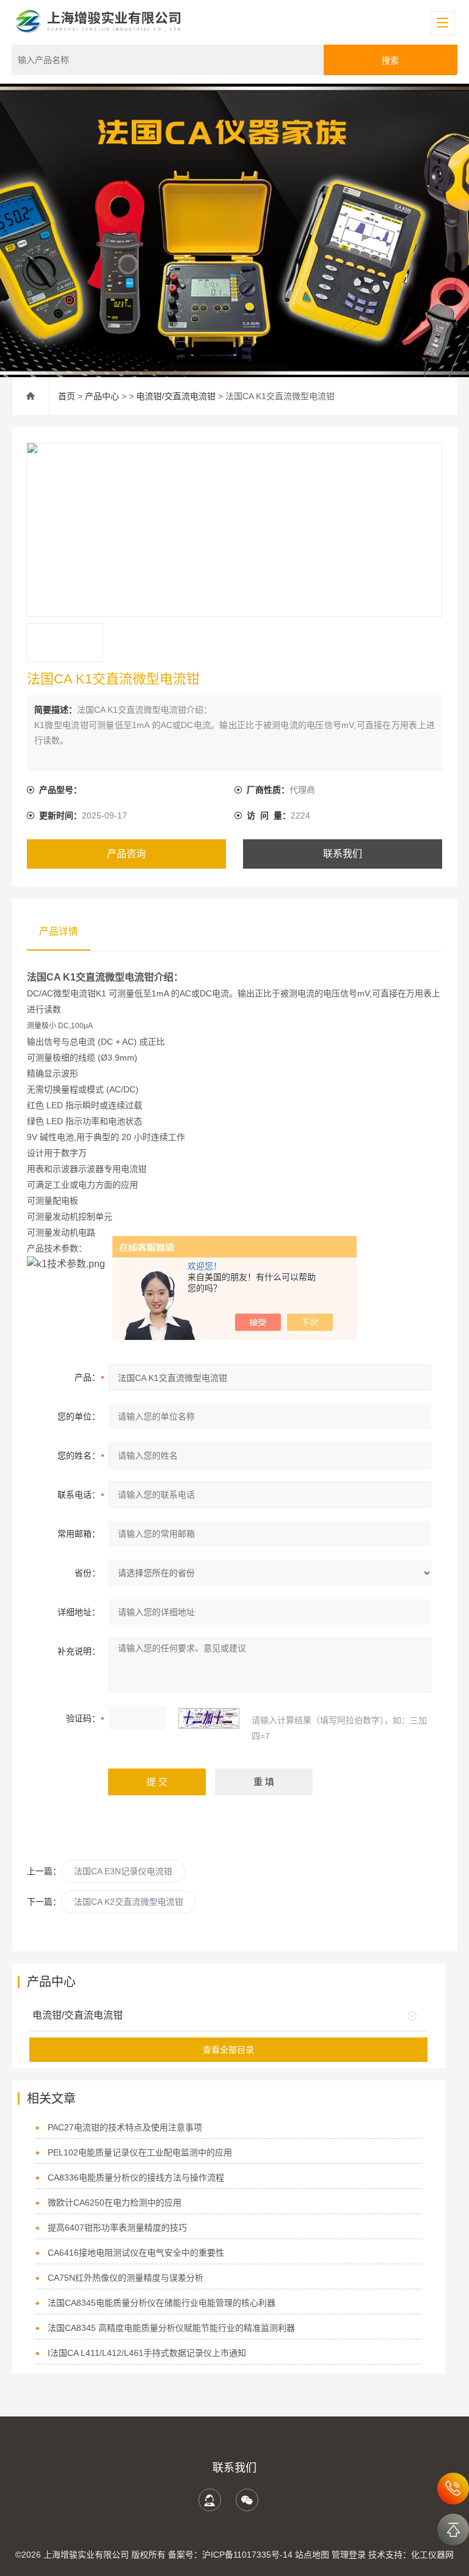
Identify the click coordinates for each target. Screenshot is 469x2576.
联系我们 (343, 854)
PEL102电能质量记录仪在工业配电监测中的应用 (140, 2152)
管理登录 (349, 2555)
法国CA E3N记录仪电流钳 (123, 1871)
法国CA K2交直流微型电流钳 (129, 1902)
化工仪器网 (432, 2555)
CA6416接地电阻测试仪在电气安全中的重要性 (136, 2253)
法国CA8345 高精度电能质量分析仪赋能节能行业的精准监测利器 (171, 2328)
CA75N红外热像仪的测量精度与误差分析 (125, 2278)
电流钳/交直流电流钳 (176, 396)
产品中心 (102, 396)
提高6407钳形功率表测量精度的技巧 (117, 2228)
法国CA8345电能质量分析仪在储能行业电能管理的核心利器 (162, 2303)
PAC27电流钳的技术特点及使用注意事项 (125, 2127)
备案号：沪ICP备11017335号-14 (230, 2555)
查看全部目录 (228, 2050)
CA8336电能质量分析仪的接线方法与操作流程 (136, 2177)
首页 (67, 396)
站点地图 (312, 2555)
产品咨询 (126, 854)
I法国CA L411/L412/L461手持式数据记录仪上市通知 (147, 2353)
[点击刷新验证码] (209, 1718)
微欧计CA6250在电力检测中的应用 (115, 2202)
